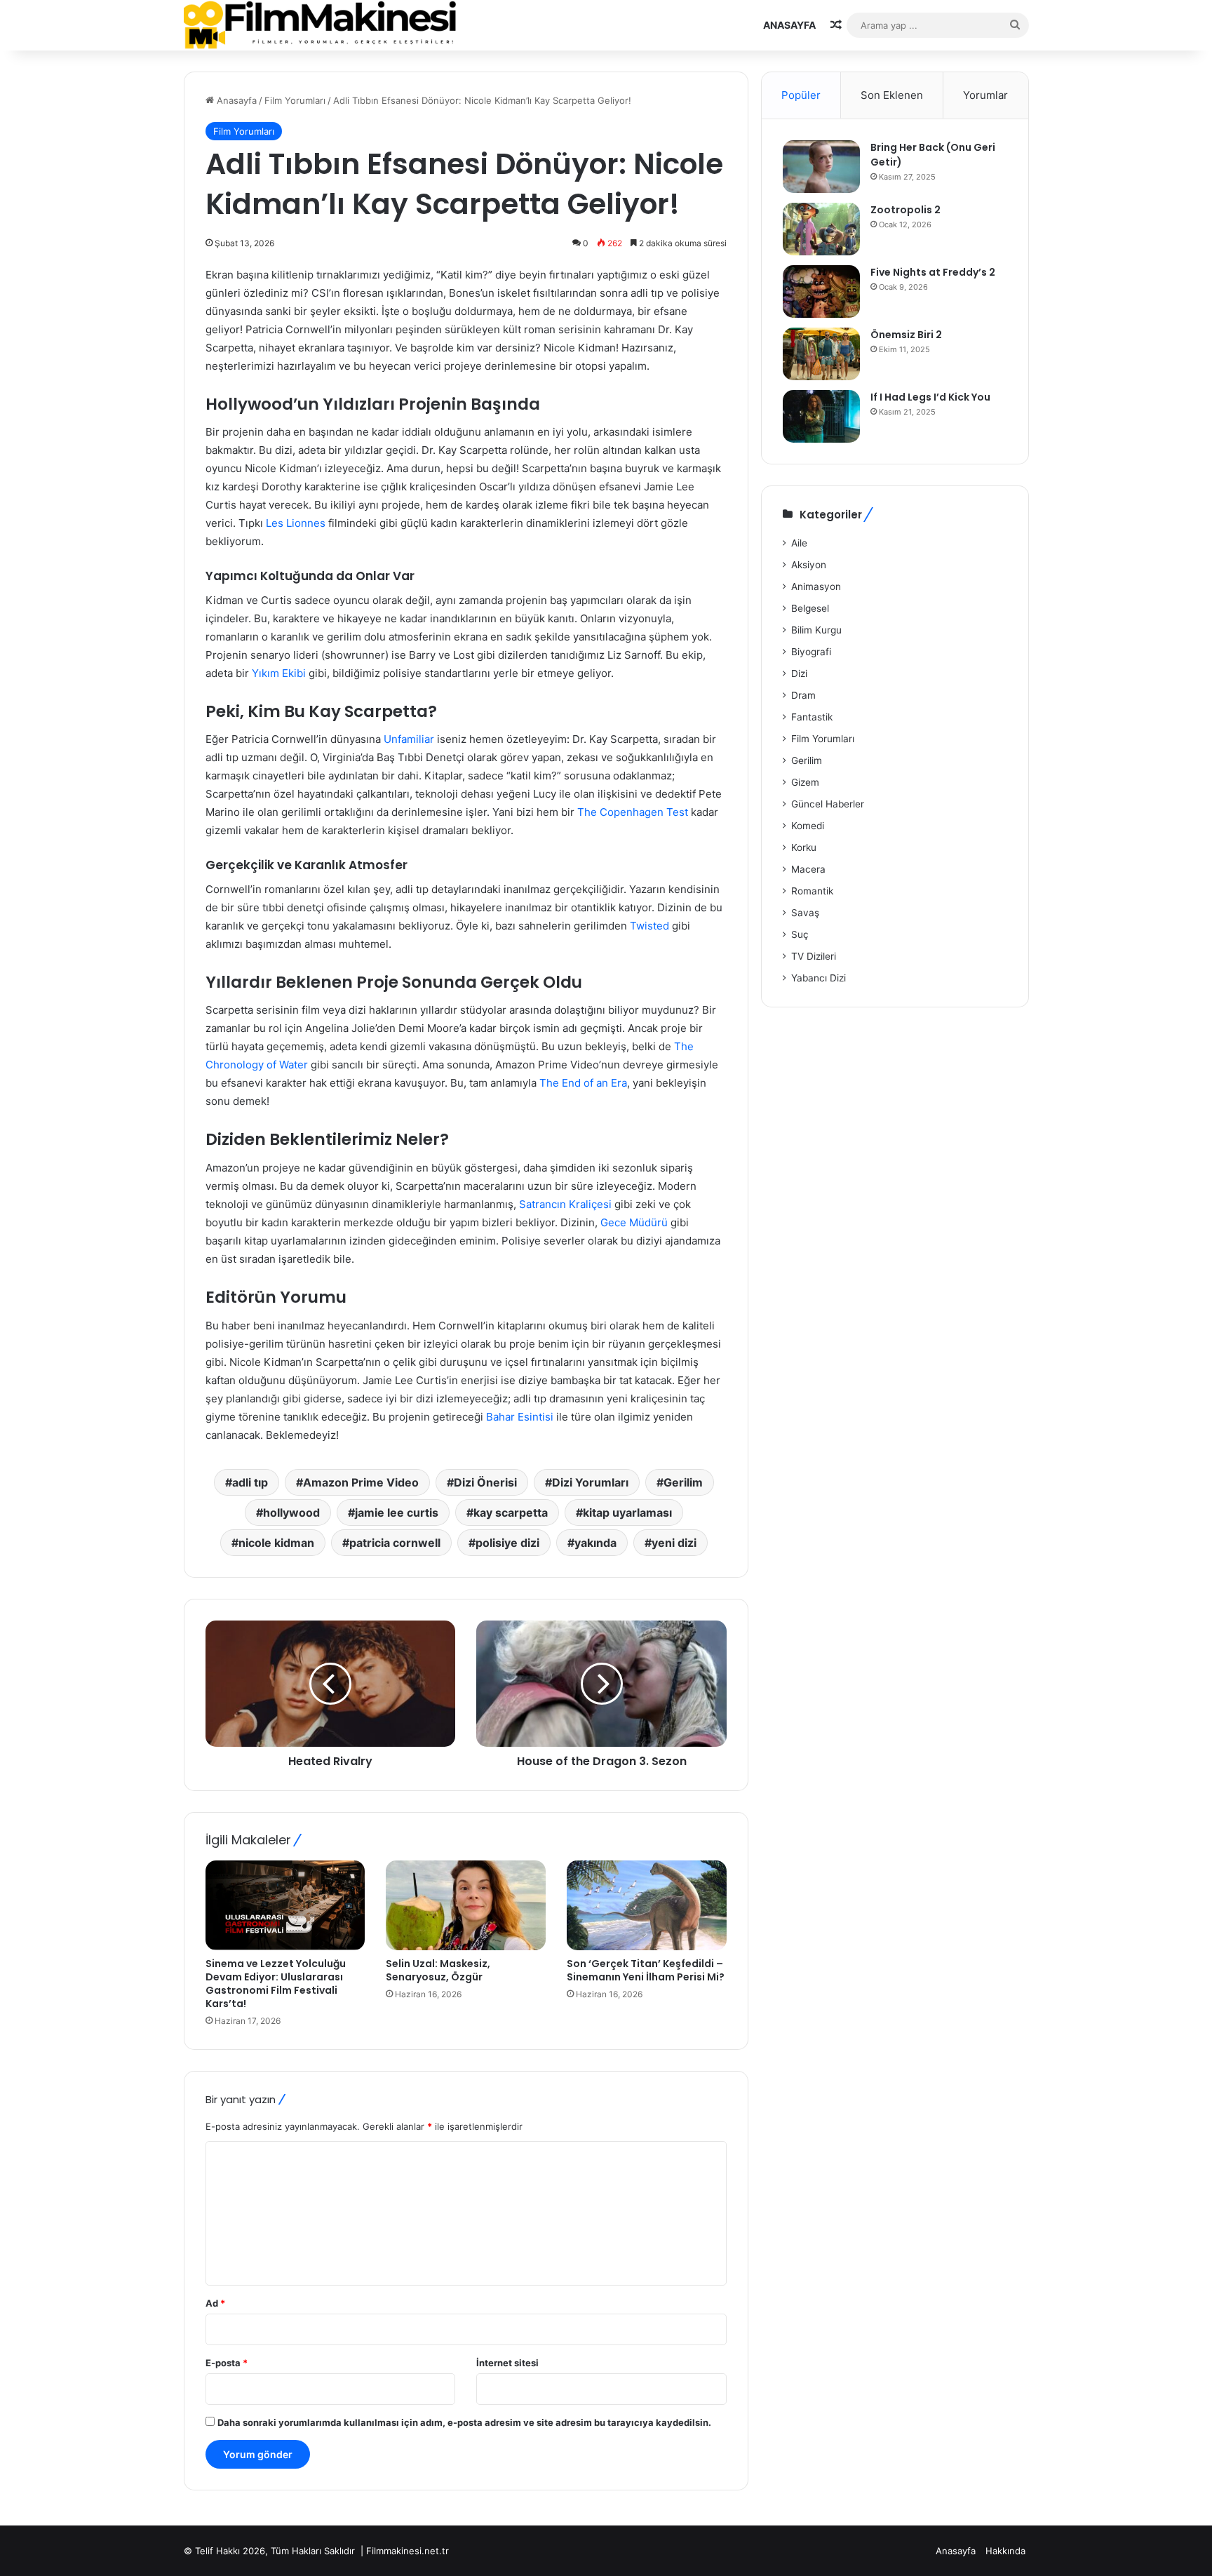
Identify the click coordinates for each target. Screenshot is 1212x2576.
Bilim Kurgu (816, 630)
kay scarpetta (511, 1512)
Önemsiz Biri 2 (906, 335)
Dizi (799, 673)
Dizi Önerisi (485, 1482)
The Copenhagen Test (633, 812)
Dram (803, 695)
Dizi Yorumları (590, 1482)
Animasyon (816, 586)
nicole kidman (276, 1543)
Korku (804, 847)
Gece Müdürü (634, 1222)
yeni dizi (674, 1543)
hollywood (291, 1512)
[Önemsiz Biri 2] (821, 354)
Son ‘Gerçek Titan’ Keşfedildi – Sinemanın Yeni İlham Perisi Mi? (646, 1970)
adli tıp (250, 1482)
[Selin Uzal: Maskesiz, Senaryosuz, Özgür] (466, 1905)
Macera (808, 869)
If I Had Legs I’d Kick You (930, 397)
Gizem (805, 782)
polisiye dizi (507, 1543)
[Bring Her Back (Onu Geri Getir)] (821, 167)
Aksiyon (809, 565)
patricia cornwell (395, 1543)
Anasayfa (789, 25)
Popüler (801, 95)
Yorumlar (985, 95)
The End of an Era (583, 1083)
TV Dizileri (814, 956)
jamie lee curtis (397, 1512)
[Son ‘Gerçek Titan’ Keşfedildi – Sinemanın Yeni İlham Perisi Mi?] (647, 1905)
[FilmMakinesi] (320, 25)
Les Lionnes (296, 523)
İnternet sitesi (507, 2363)
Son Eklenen (892, 95)
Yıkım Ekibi (279, 673)
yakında (595, 1543)
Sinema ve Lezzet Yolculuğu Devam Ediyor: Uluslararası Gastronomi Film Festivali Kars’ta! (276, 1984)
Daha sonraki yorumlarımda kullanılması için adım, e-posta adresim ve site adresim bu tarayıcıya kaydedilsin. (464, 2422)
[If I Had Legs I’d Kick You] (821, 416)
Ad (215, 2303)
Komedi (808, 826)
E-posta (227, 2363)
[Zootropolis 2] (821, 229)
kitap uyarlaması (627, 1512)
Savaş (805, 913)
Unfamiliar (409, 739)
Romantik (812, 891)
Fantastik (812, 717)
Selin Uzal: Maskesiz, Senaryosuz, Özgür (438, 1970)
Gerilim (683, 1482)
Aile (799, 543)
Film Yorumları (295, 100)
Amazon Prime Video (361, 1482)
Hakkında (1005, 2551)
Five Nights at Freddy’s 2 (933, 272)
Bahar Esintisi (520, 1417)
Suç (800, 934)
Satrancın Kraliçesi (565, 1204)
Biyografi (811, 652)
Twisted (649, 926)
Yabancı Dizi (819, 978)
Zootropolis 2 (905, 210)
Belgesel (810, 608)
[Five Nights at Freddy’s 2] (821, 291)
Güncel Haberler (828, 804)
